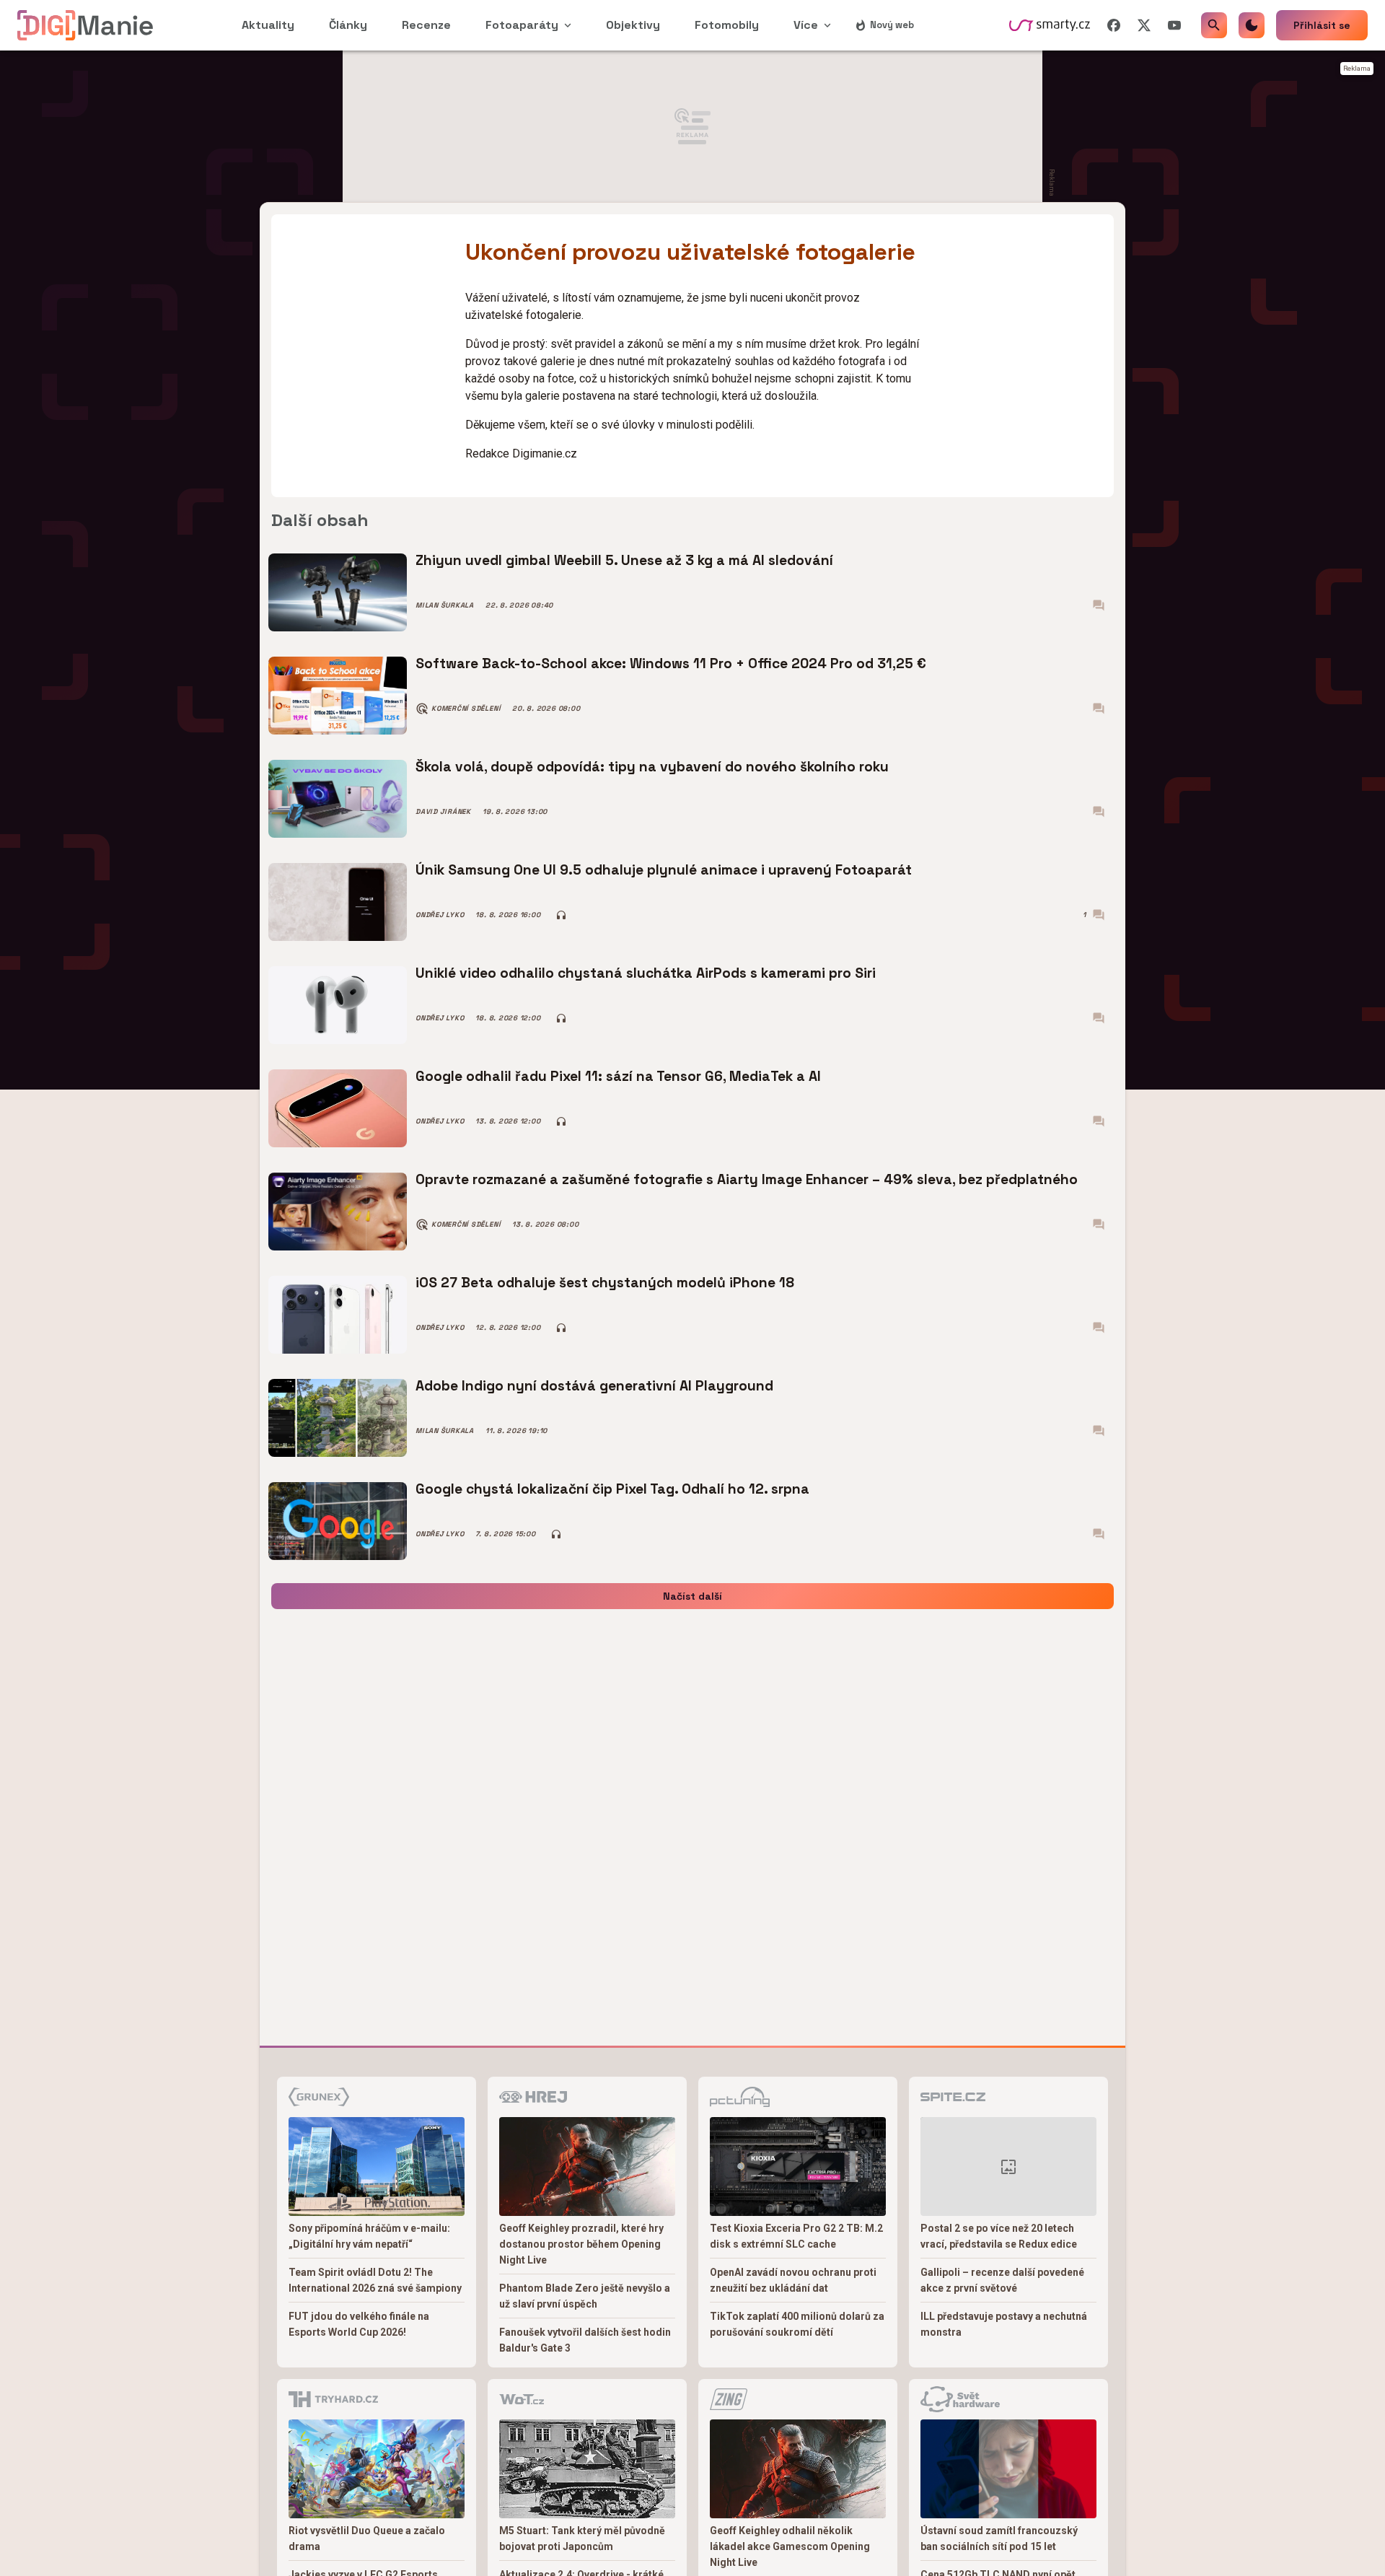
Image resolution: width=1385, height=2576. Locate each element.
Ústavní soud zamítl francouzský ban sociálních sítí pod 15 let (999, 2538)
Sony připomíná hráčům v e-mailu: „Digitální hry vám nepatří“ (369, 2236)
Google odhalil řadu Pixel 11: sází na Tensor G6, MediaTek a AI (618, 1076)
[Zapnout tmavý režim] (1252, 25)
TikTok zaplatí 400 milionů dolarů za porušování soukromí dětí (797, 2324)
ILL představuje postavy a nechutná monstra (1004, 2324)
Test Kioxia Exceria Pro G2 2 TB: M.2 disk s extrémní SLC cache (796, 2236)
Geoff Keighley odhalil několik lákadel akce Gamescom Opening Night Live (790, 2546)
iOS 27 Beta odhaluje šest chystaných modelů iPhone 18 (605, 1283)
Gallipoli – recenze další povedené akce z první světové (1002, 2280)
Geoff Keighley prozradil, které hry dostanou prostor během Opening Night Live (581, 2244)
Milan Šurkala (445, 605)
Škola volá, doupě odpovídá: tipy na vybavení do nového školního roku (652, 767)
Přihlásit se (1322, 25)
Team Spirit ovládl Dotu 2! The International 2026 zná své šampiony (375, 2280)
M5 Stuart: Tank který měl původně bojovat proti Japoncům (582, 2538)
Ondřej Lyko (440, 915)
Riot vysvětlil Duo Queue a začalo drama (367, 2538)
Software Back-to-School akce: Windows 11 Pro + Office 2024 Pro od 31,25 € (671, 663)
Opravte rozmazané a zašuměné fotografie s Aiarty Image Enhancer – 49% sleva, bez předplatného (747, 1179)
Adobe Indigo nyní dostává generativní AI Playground (594, 1386)
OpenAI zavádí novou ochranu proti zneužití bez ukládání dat (793, 2280)
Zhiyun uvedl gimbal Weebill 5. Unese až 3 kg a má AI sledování (624, 560)
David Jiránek (443, 812)
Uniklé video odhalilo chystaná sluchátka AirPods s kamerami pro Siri (646, 973)
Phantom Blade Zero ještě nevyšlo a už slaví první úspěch (585, 2296)
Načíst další (692, 1596)
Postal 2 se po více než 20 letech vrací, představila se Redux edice (999, 2236)
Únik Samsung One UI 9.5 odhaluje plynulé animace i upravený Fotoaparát (664, 870)
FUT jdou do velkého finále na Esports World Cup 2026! (359, 2324)
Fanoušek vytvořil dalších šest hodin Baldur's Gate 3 (585, 2340)
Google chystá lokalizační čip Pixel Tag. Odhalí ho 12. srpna (612, 1489)
